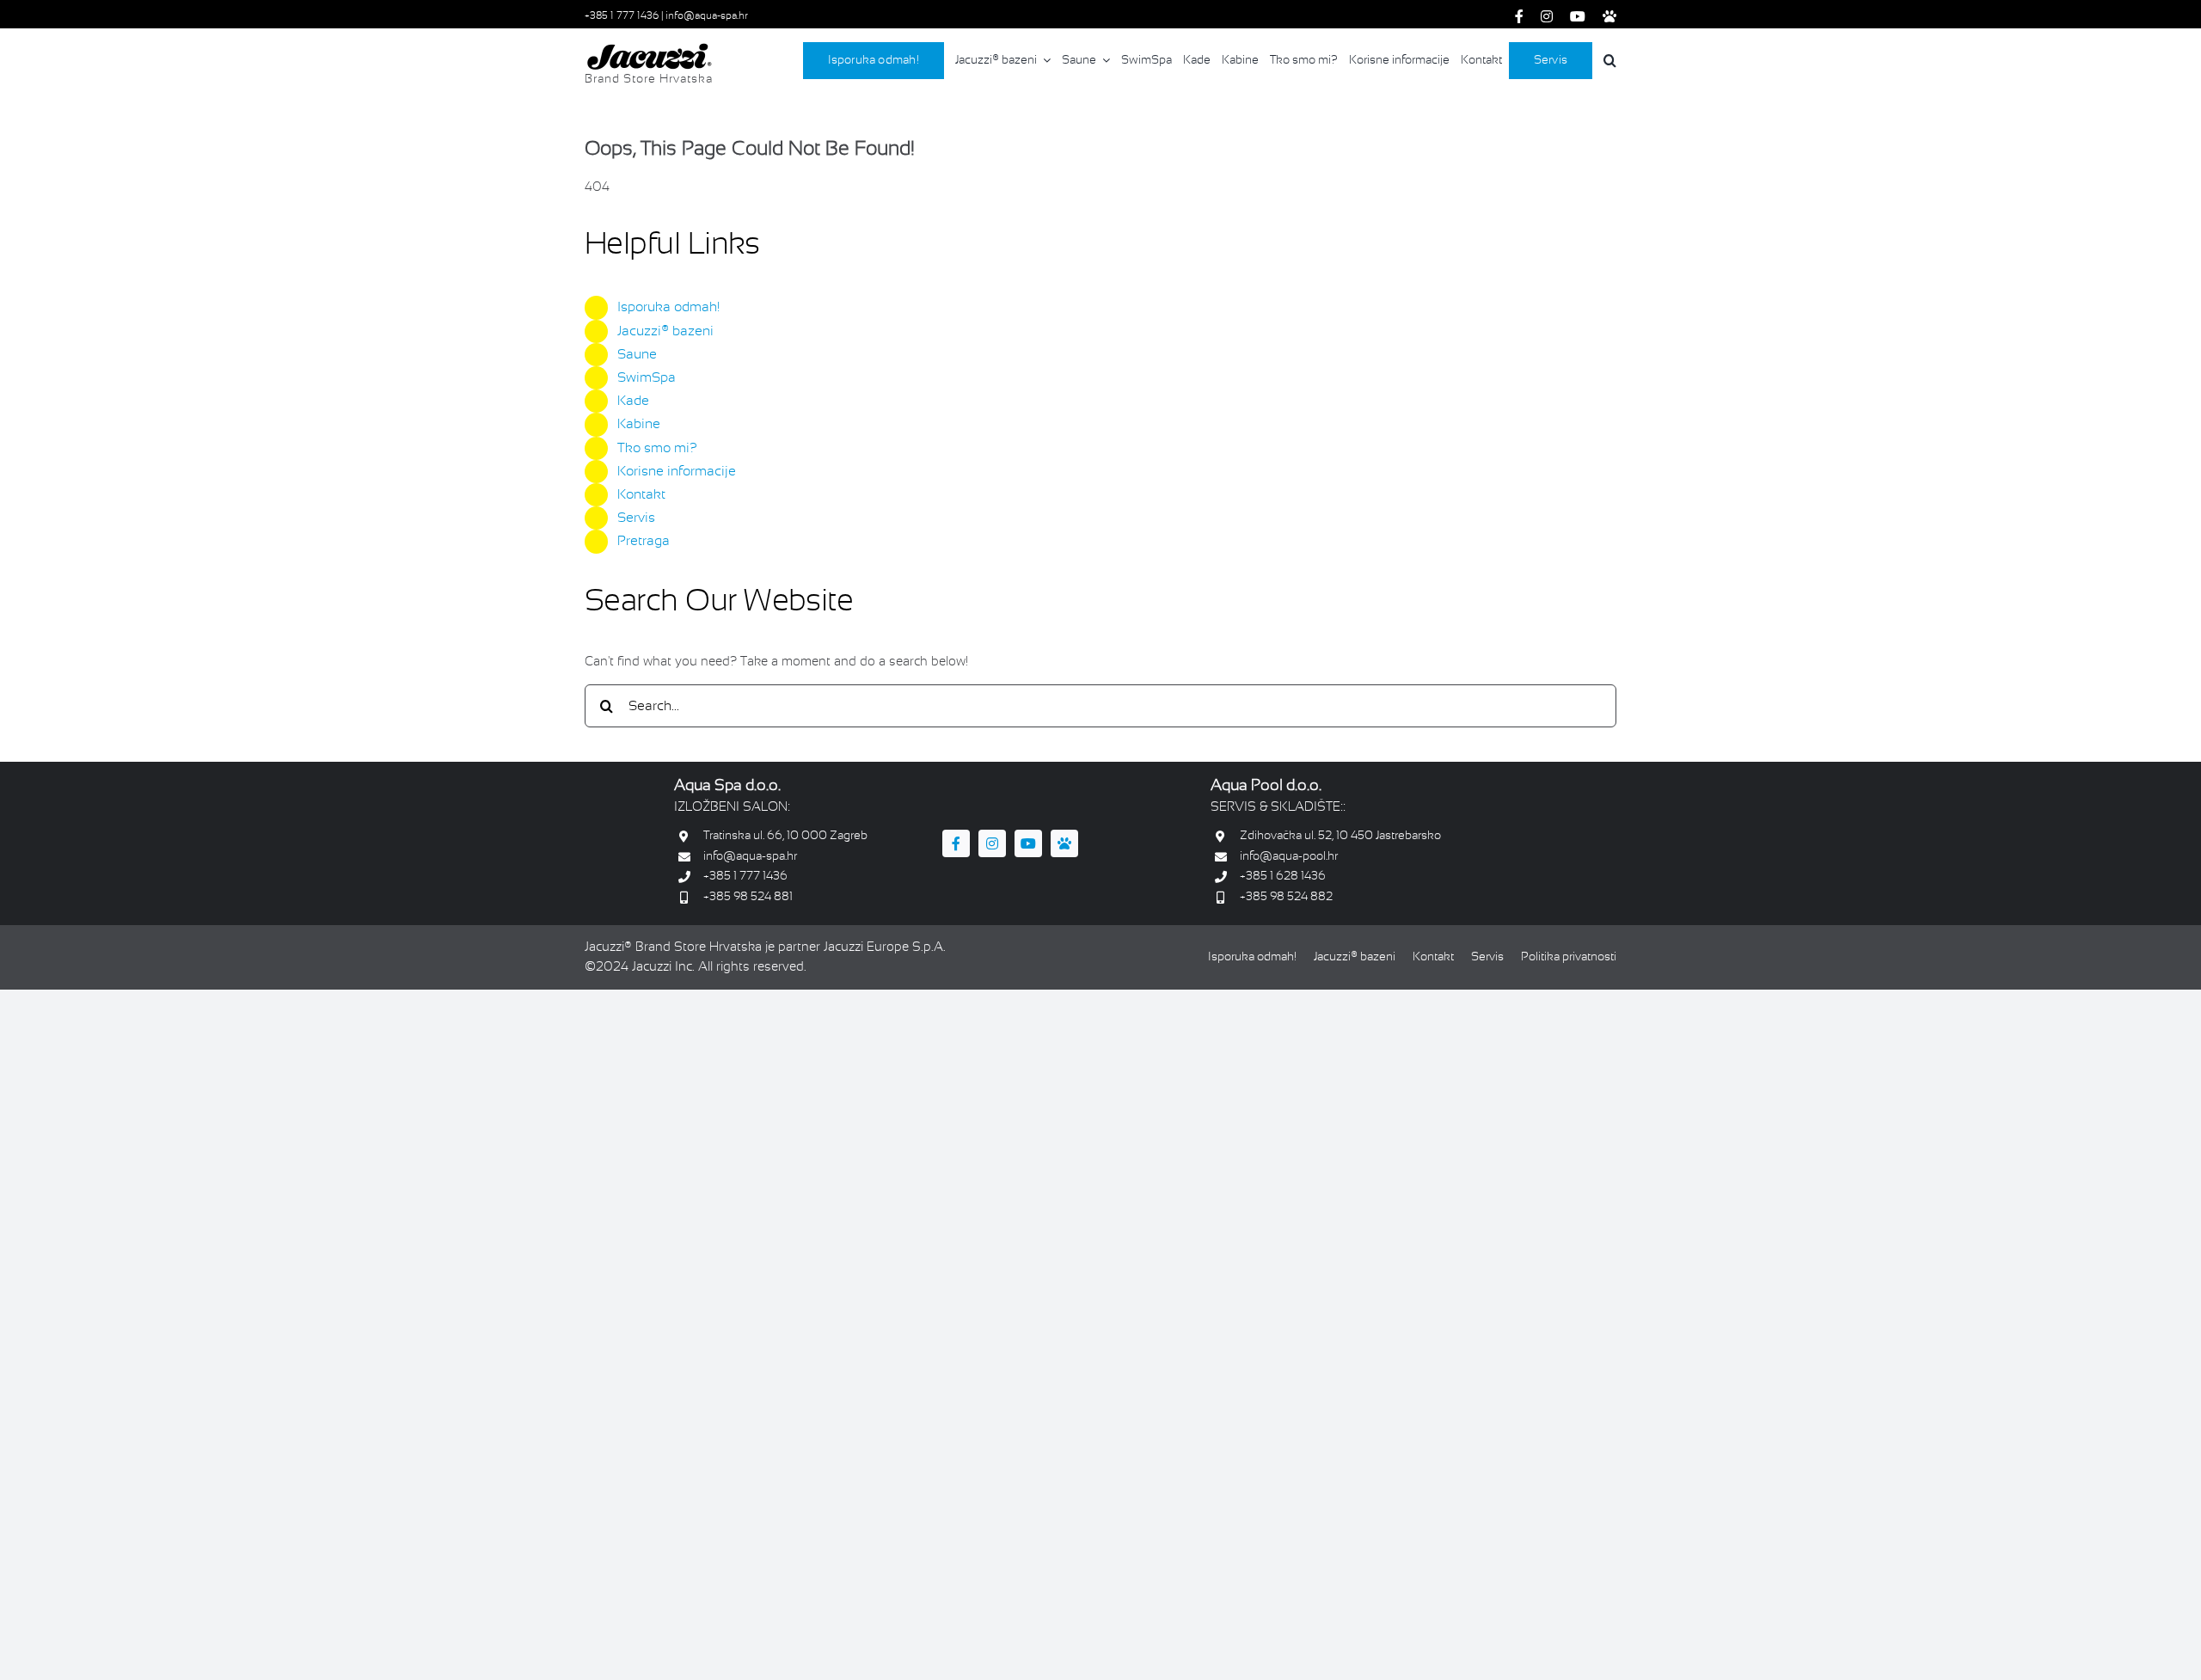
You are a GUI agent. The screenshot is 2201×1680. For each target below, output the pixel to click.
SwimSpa (647, 378)
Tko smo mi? (657, 448)
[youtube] (1578, 16)
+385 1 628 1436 (1283, 877)
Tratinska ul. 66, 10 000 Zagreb (785, 836)
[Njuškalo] (1609, 16)
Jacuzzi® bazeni (665, 331)
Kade (633, 401)
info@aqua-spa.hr (707, 16)
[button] (1608, 60)
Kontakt (641, 495)
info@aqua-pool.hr (1289, 857)
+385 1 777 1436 (623, 16)
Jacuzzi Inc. (663, 967)
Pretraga (644, 541)
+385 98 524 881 (748, 897)
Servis (636, 518)
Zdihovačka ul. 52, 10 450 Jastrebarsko (1340, 836)
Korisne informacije (677, 472)
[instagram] (1547, 16)
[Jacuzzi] (649, 49)
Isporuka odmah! (668, 307)
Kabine (639, 424)
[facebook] (1519, 16)
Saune (637, 355)
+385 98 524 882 (1286, 897)
